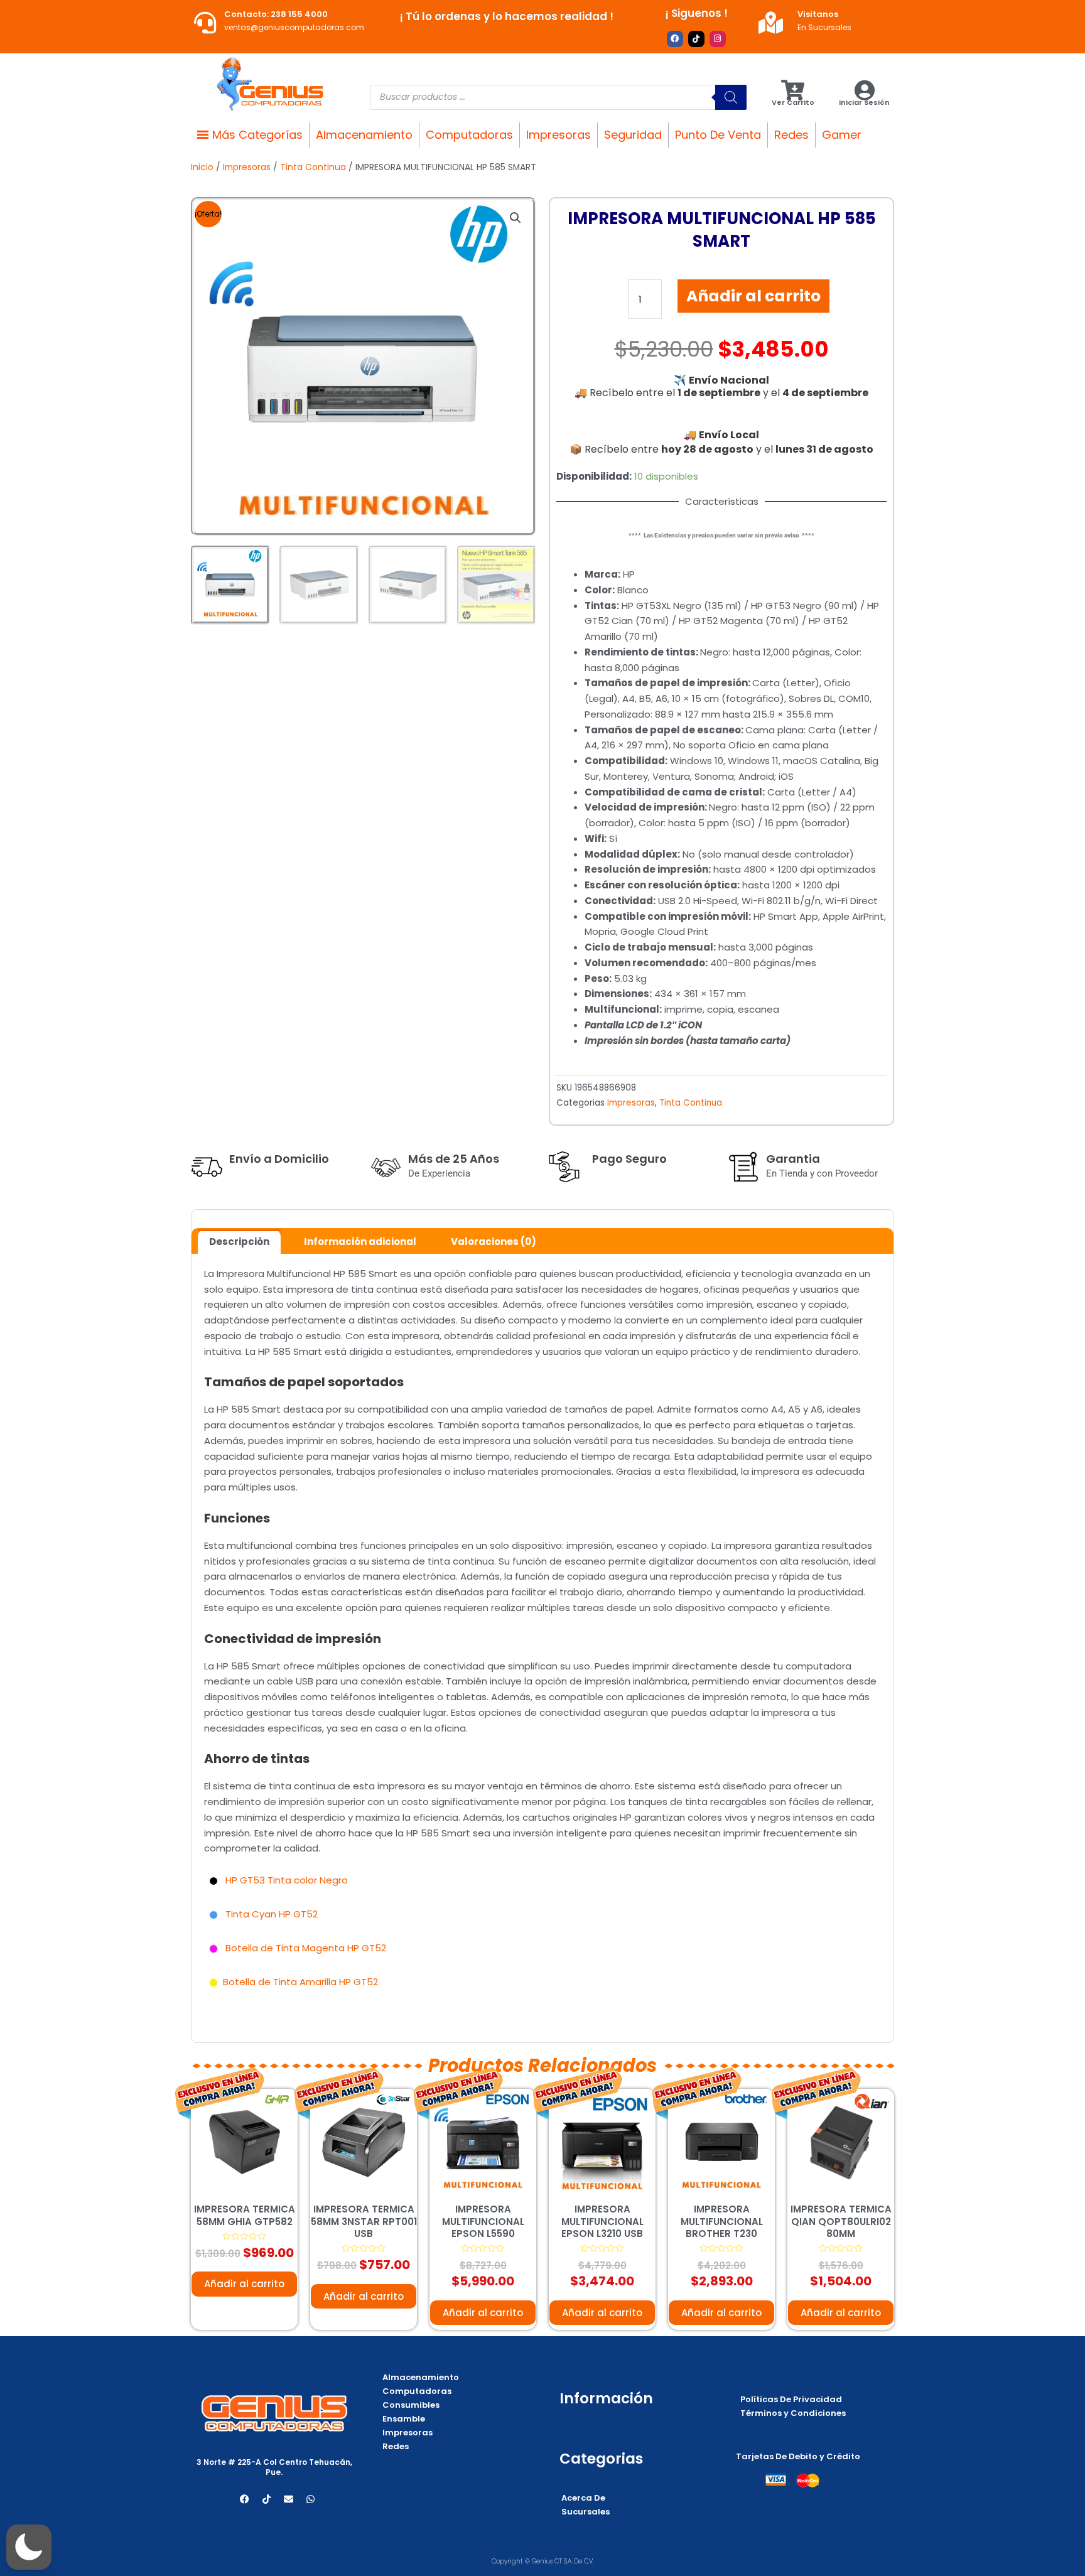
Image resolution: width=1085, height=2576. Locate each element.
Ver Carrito (793, 102)
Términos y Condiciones (793, 2413)
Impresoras (559, 135)
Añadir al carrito (753, 296)
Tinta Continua (313, 167)
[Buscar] (731, 97)
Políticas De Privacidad (791, 2399)
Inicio (202, 167)
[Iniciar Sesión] (864, 90)
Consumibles (411, 2405)
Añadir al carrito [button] (244, 2284)
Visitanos (818, 14)
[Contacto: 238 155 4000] (205, 22)
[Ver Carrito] (793, 90)
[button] (516, 218)
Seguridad (633, 135)
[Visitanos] (771, 22)
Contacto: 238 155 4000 (276, 14)
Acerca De (583, 2498)
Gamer (842, 135)
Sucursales (586, 2512)
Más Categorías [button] (257, 135)
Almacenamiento (364, 135)
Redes (791, 135)
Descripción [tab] (239, 1242)
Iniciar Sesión (864, 102)
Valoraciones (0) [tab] (494, 1242)
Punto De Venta (718, 135)
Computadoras (469, 135)
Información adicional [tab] (360, 1242)
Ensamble (404, 2419)
